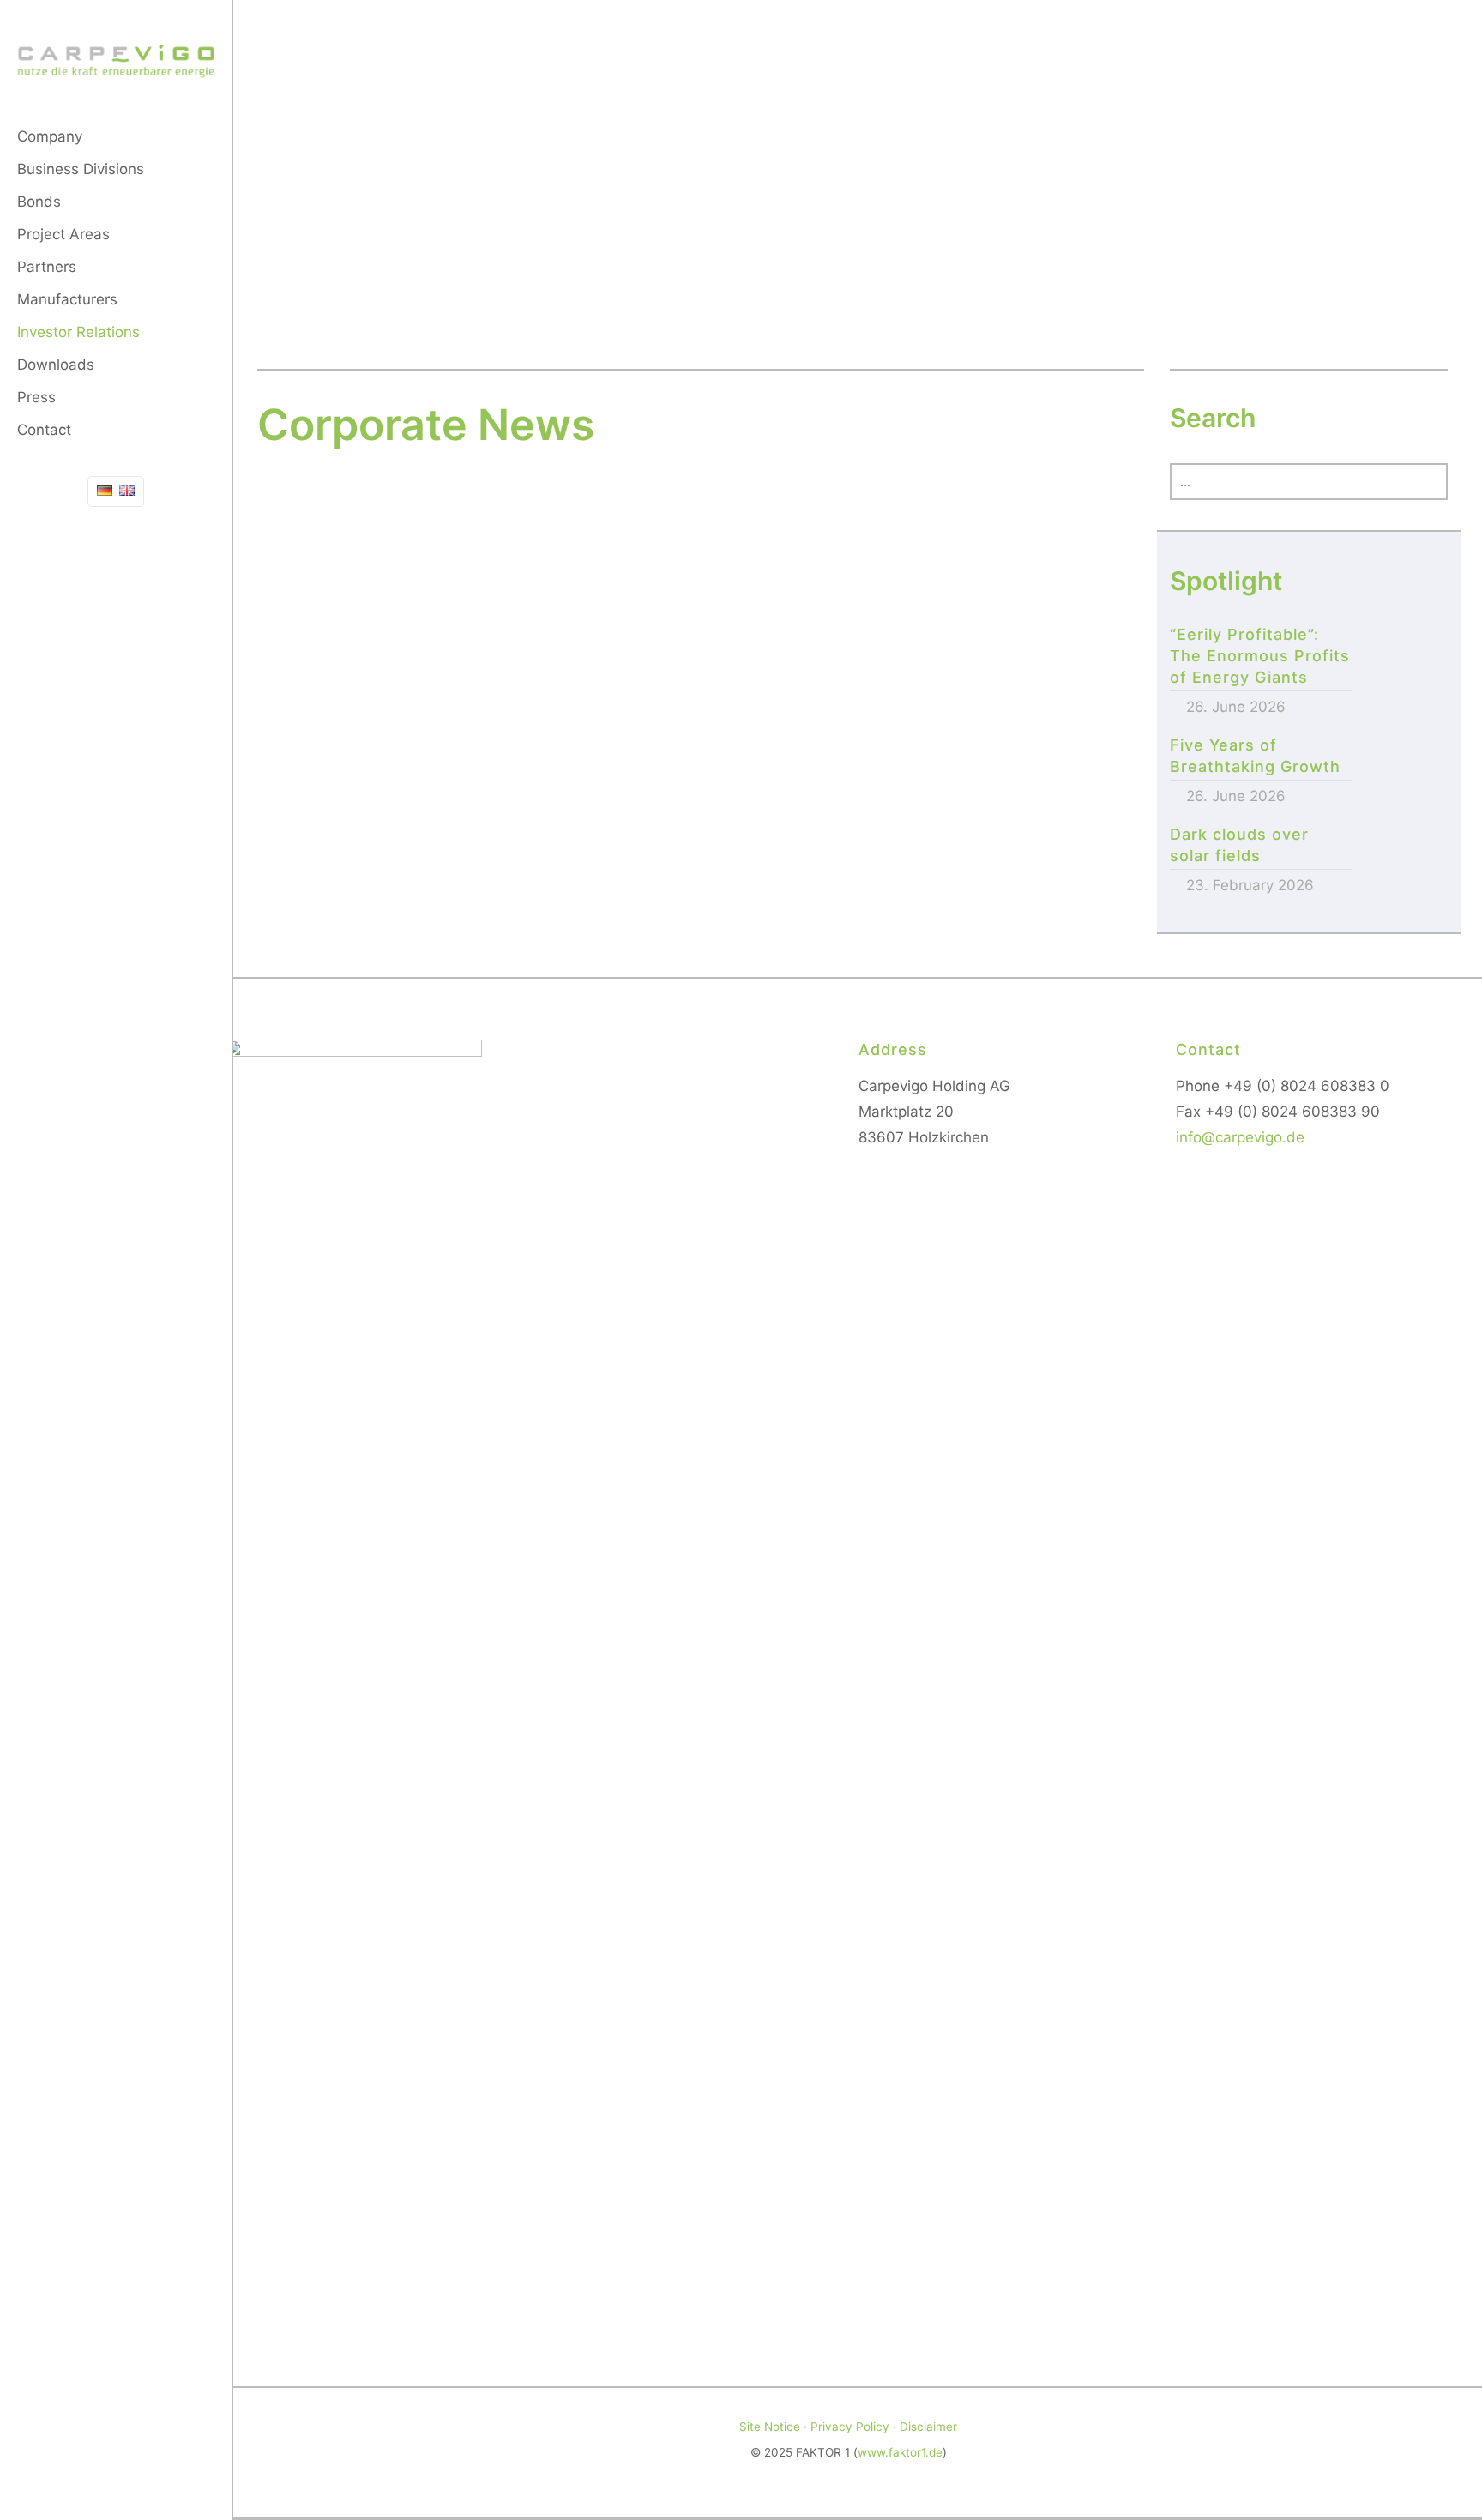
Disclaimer (928, 2427)
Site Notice (770, 2427)
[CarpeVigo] (116, 60)
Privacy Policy (850, 2427)
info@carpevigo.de (1240, 1137)
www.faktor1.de (900, 2452)
